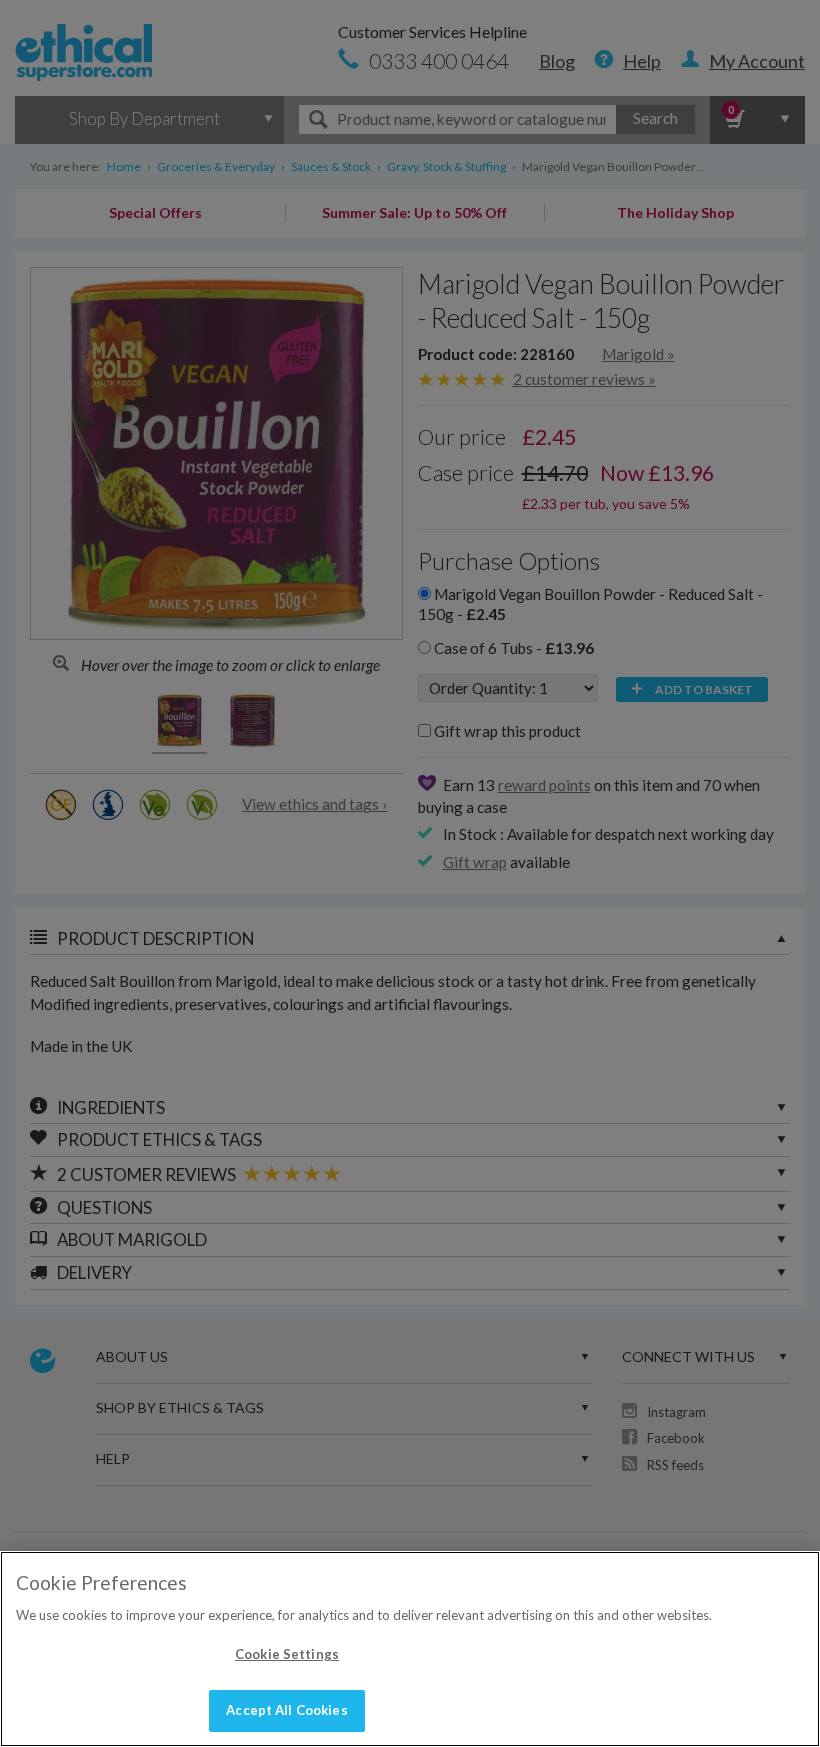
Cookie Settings (287, 1654)
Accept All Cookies (286, 1710)
